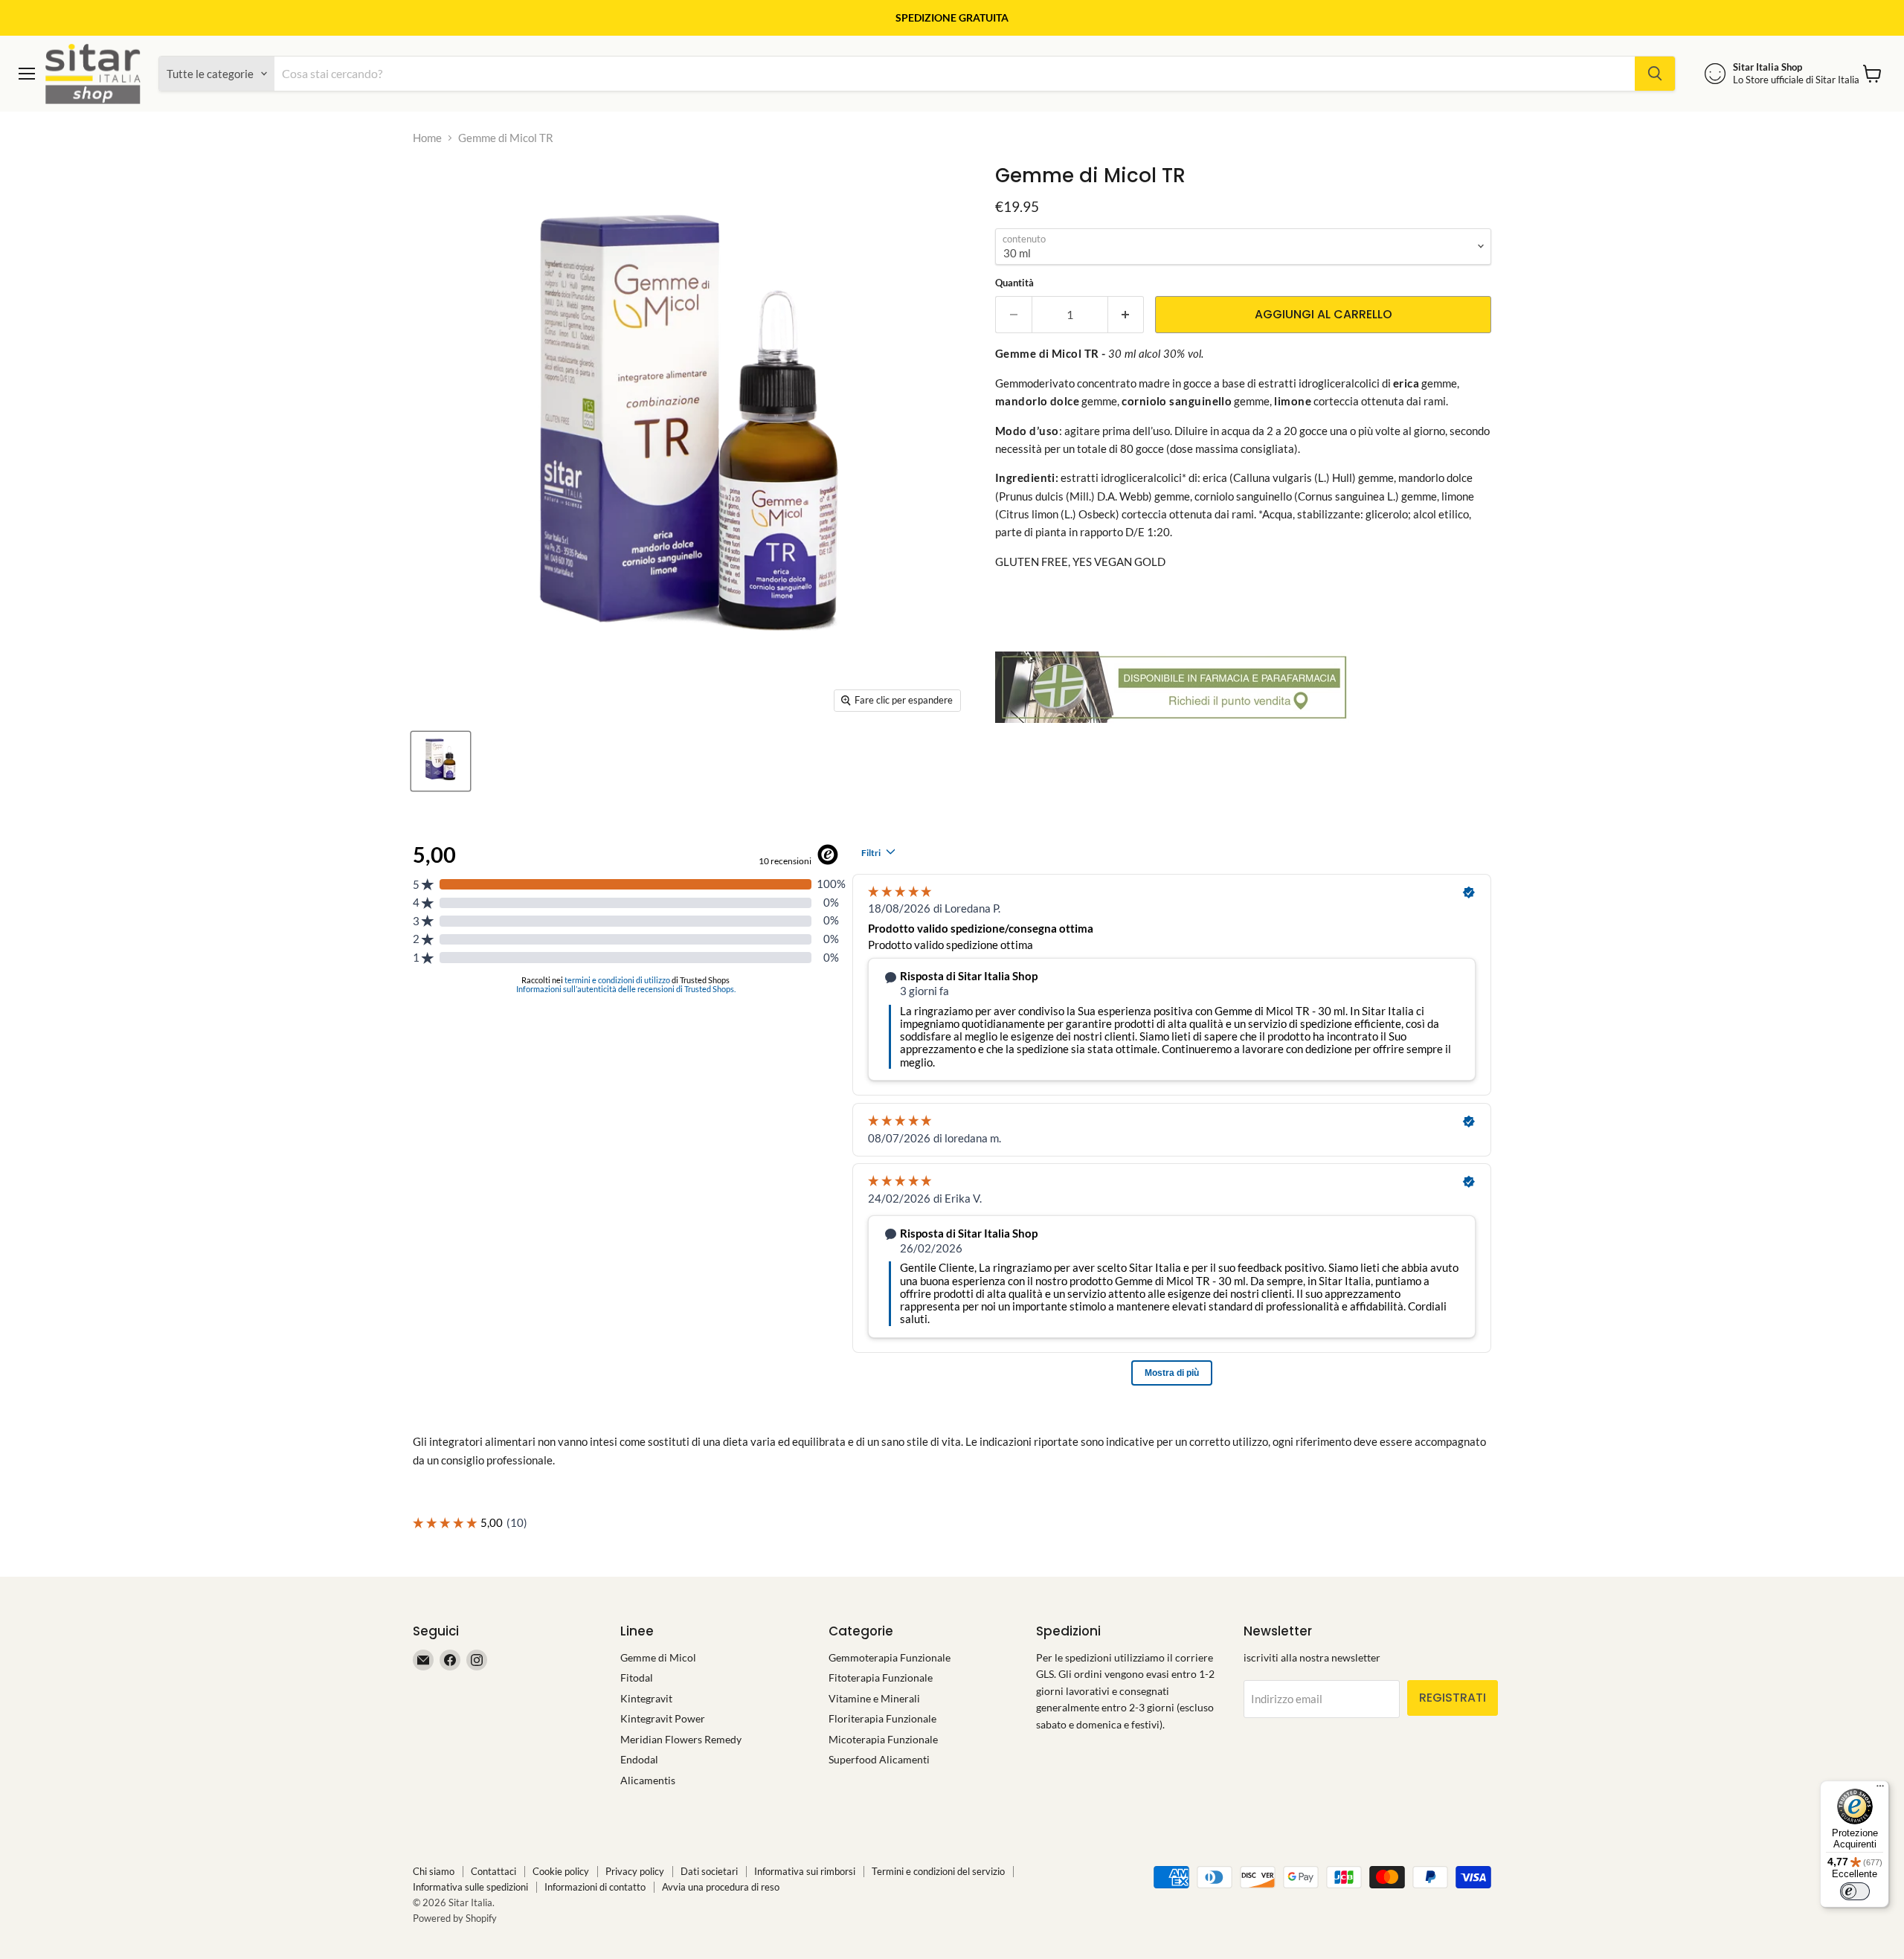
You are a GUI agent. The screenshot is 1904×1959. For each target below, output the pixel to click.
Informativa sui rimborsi (805, 1871)
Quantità (1014, 283)
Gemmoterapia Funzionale (890, 1657)
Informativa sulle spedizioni (470, 1887)
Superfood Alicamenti (879, 1759)
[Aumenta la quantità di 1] (1126, 315)
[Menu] (1880, 1789)
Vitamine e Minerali (874, 1698)
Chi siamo (434, 1871)
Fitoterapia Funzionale (881, 1677)
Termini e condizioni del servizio (938, 1871)
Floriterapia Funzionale (882, 1718)
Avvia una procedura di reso (721, 1887)
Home (427, 138)
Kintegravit (646, 1698)
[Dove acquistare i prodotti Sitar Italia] (1174, 730)
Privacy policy (635, 1871)
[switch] (1855, 1891)
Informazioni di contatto (595, 1887)
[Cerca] (1655, 74)
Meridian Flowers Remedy (681, 1739)
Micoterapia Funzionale (883, 1739)
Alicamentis (648, 1780)
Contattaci (493, 1871)
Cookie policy (561, 1871)
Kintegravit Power (663, 1718)
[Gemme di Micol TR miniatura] (441, 761)
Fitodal (637, 1677)
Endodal (639, 1759)
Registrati (1453, 1698)
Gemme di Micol (658, 1657)
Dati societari (709, 1871)
